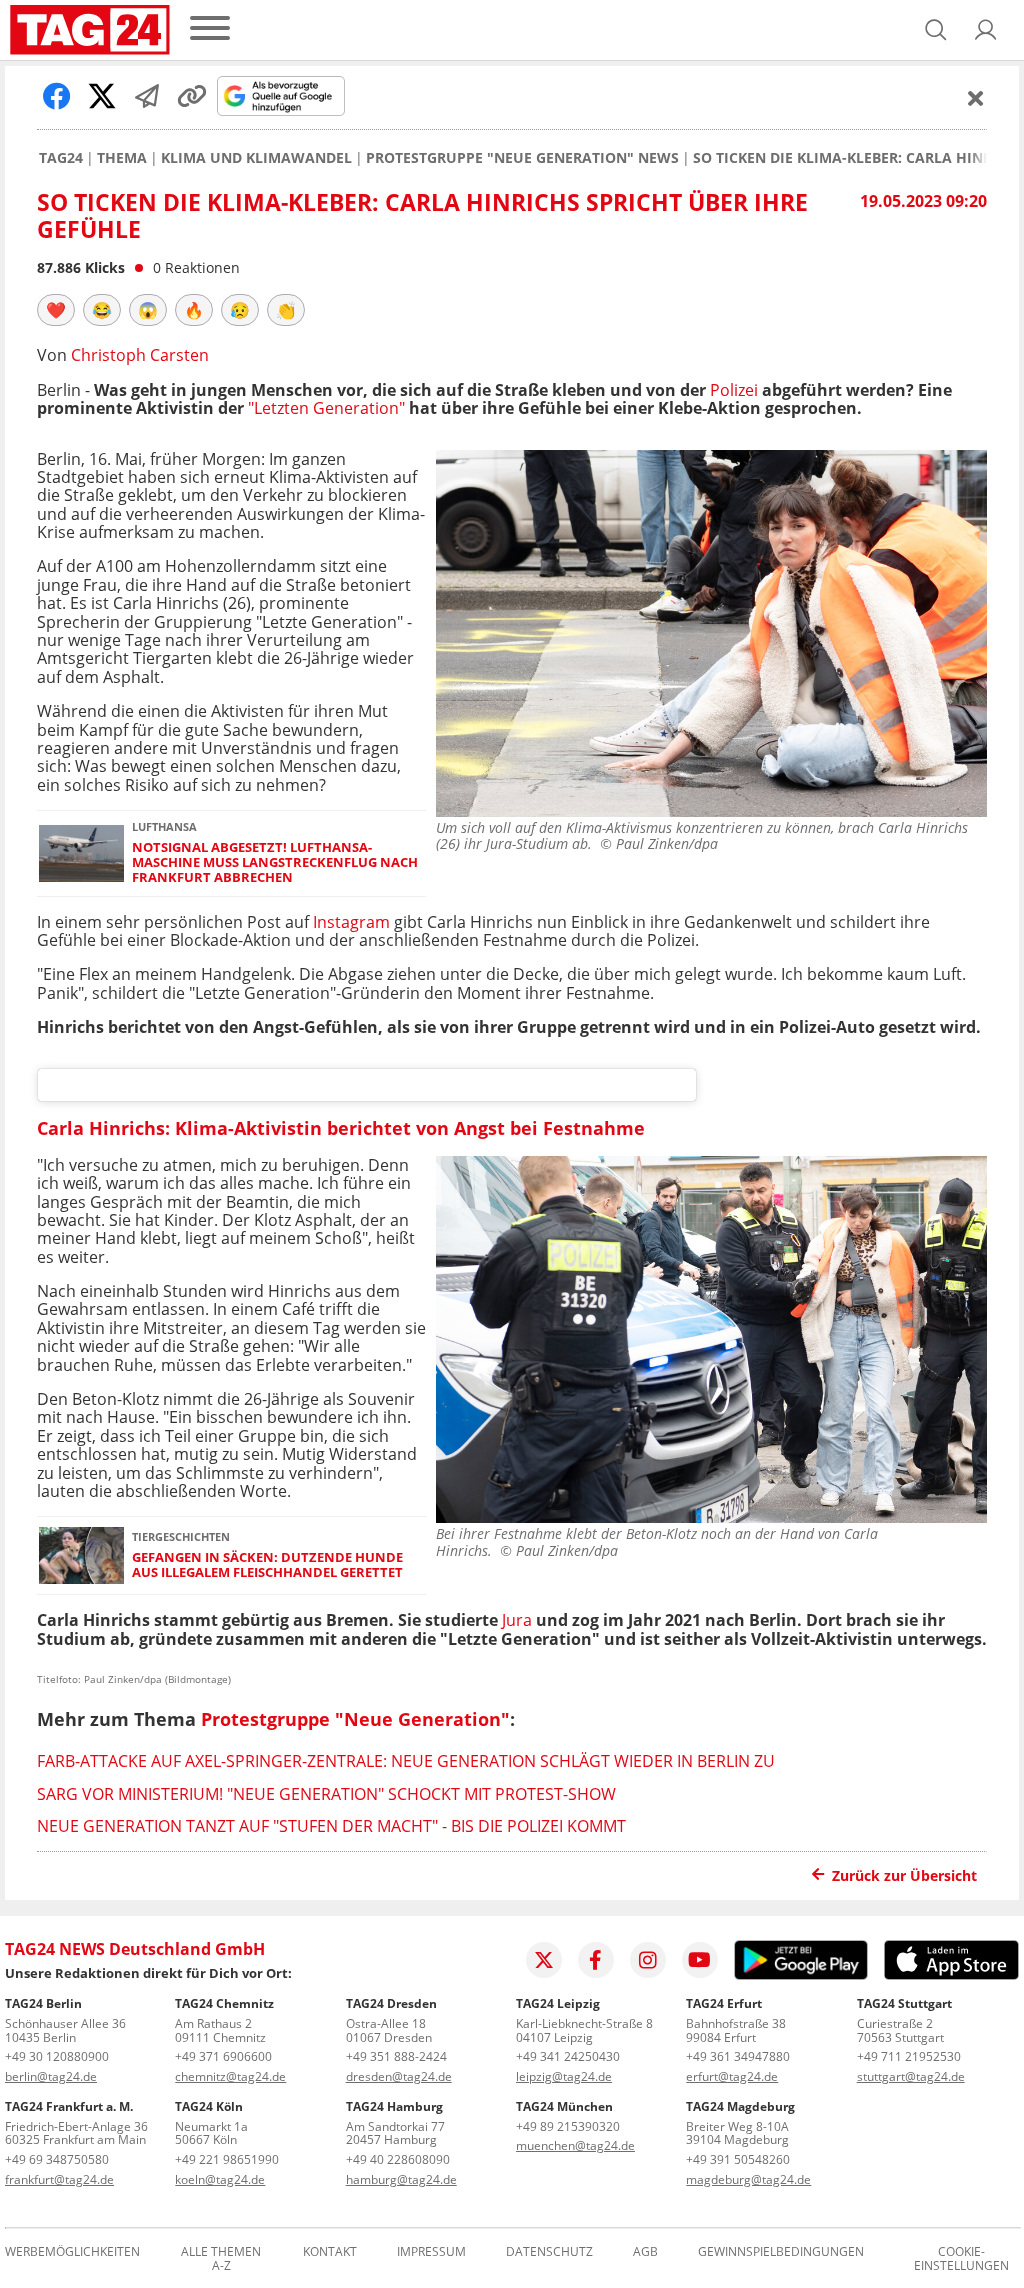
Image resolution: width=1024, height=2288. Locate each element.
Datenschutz (549, 2252)
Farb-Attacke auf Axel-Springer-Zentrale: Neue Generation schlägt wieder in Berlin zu (406, 1761)
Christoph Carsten (140, 355)
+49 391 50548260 (738, 2159)
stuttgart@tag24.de (911, 2076)
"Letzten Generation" (326, 408)
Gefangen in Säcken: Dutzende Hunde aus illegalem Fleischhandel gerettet (267, 1565)
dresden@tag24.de (399, 2076)
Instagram (351, 922)
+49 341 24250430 (568, 2056)
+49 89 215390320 (568, 2126)
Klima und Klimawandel (256, 158)
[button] (986, 30)
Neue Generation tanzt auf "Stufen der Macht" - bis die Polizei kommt (331, 1826)
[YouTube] (700, 1960)
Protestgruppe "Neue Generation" (355, 1719)
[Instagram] (648, 1960)
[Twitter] (544, 1960)
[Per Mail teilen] (147, 96)
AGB (645, 2252)
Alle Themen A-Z (221, 2259)
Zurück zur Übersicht (904, 1875)
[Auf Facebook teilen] (57, 96)
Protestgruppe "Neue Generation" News (522, 158)
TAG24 (61, 158)
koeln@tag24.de (220, 2179)
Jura (517, 1620)
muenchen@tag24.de (575, 2145)
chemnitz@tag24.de (230, 2076)
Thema (122, 158)
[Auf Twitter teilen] (102, 96)
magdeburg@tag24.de (748, 2179)
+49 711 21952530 (909, 2056)
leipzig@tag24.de (564, 2076)
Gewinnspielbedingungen (781, 2252)
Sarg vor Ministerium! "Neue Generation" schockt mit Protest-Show (326, 1794)
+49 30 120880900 (57, 2056)
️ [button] (56, 310)
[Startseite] (90, 30)
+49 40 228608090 (398, 2159)
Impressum (431, 2252)
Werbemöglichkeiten (72, 2252)
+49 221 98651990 (227, 2159)
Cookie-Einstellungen (961, 2259)
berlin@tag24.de (51, 2076)
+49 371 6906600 (223, 2056)
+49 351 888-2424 (396, 2056)
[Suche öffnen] (936, 30)
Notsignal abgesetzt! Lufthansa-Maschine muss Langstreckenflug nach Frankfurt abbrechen (275, 863)
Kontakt (330, 2252)
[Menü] (210, 29)
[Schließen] (976, 98)
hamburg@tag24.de (401, 2179)
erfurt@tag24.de (732, 2076)
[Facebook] (596, 1960)
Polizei (734, 390)
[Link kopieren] (192, 96)
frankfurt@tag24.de (59, 2179)
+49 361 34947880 (738, 2056)
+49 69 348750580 (57, 2159)
